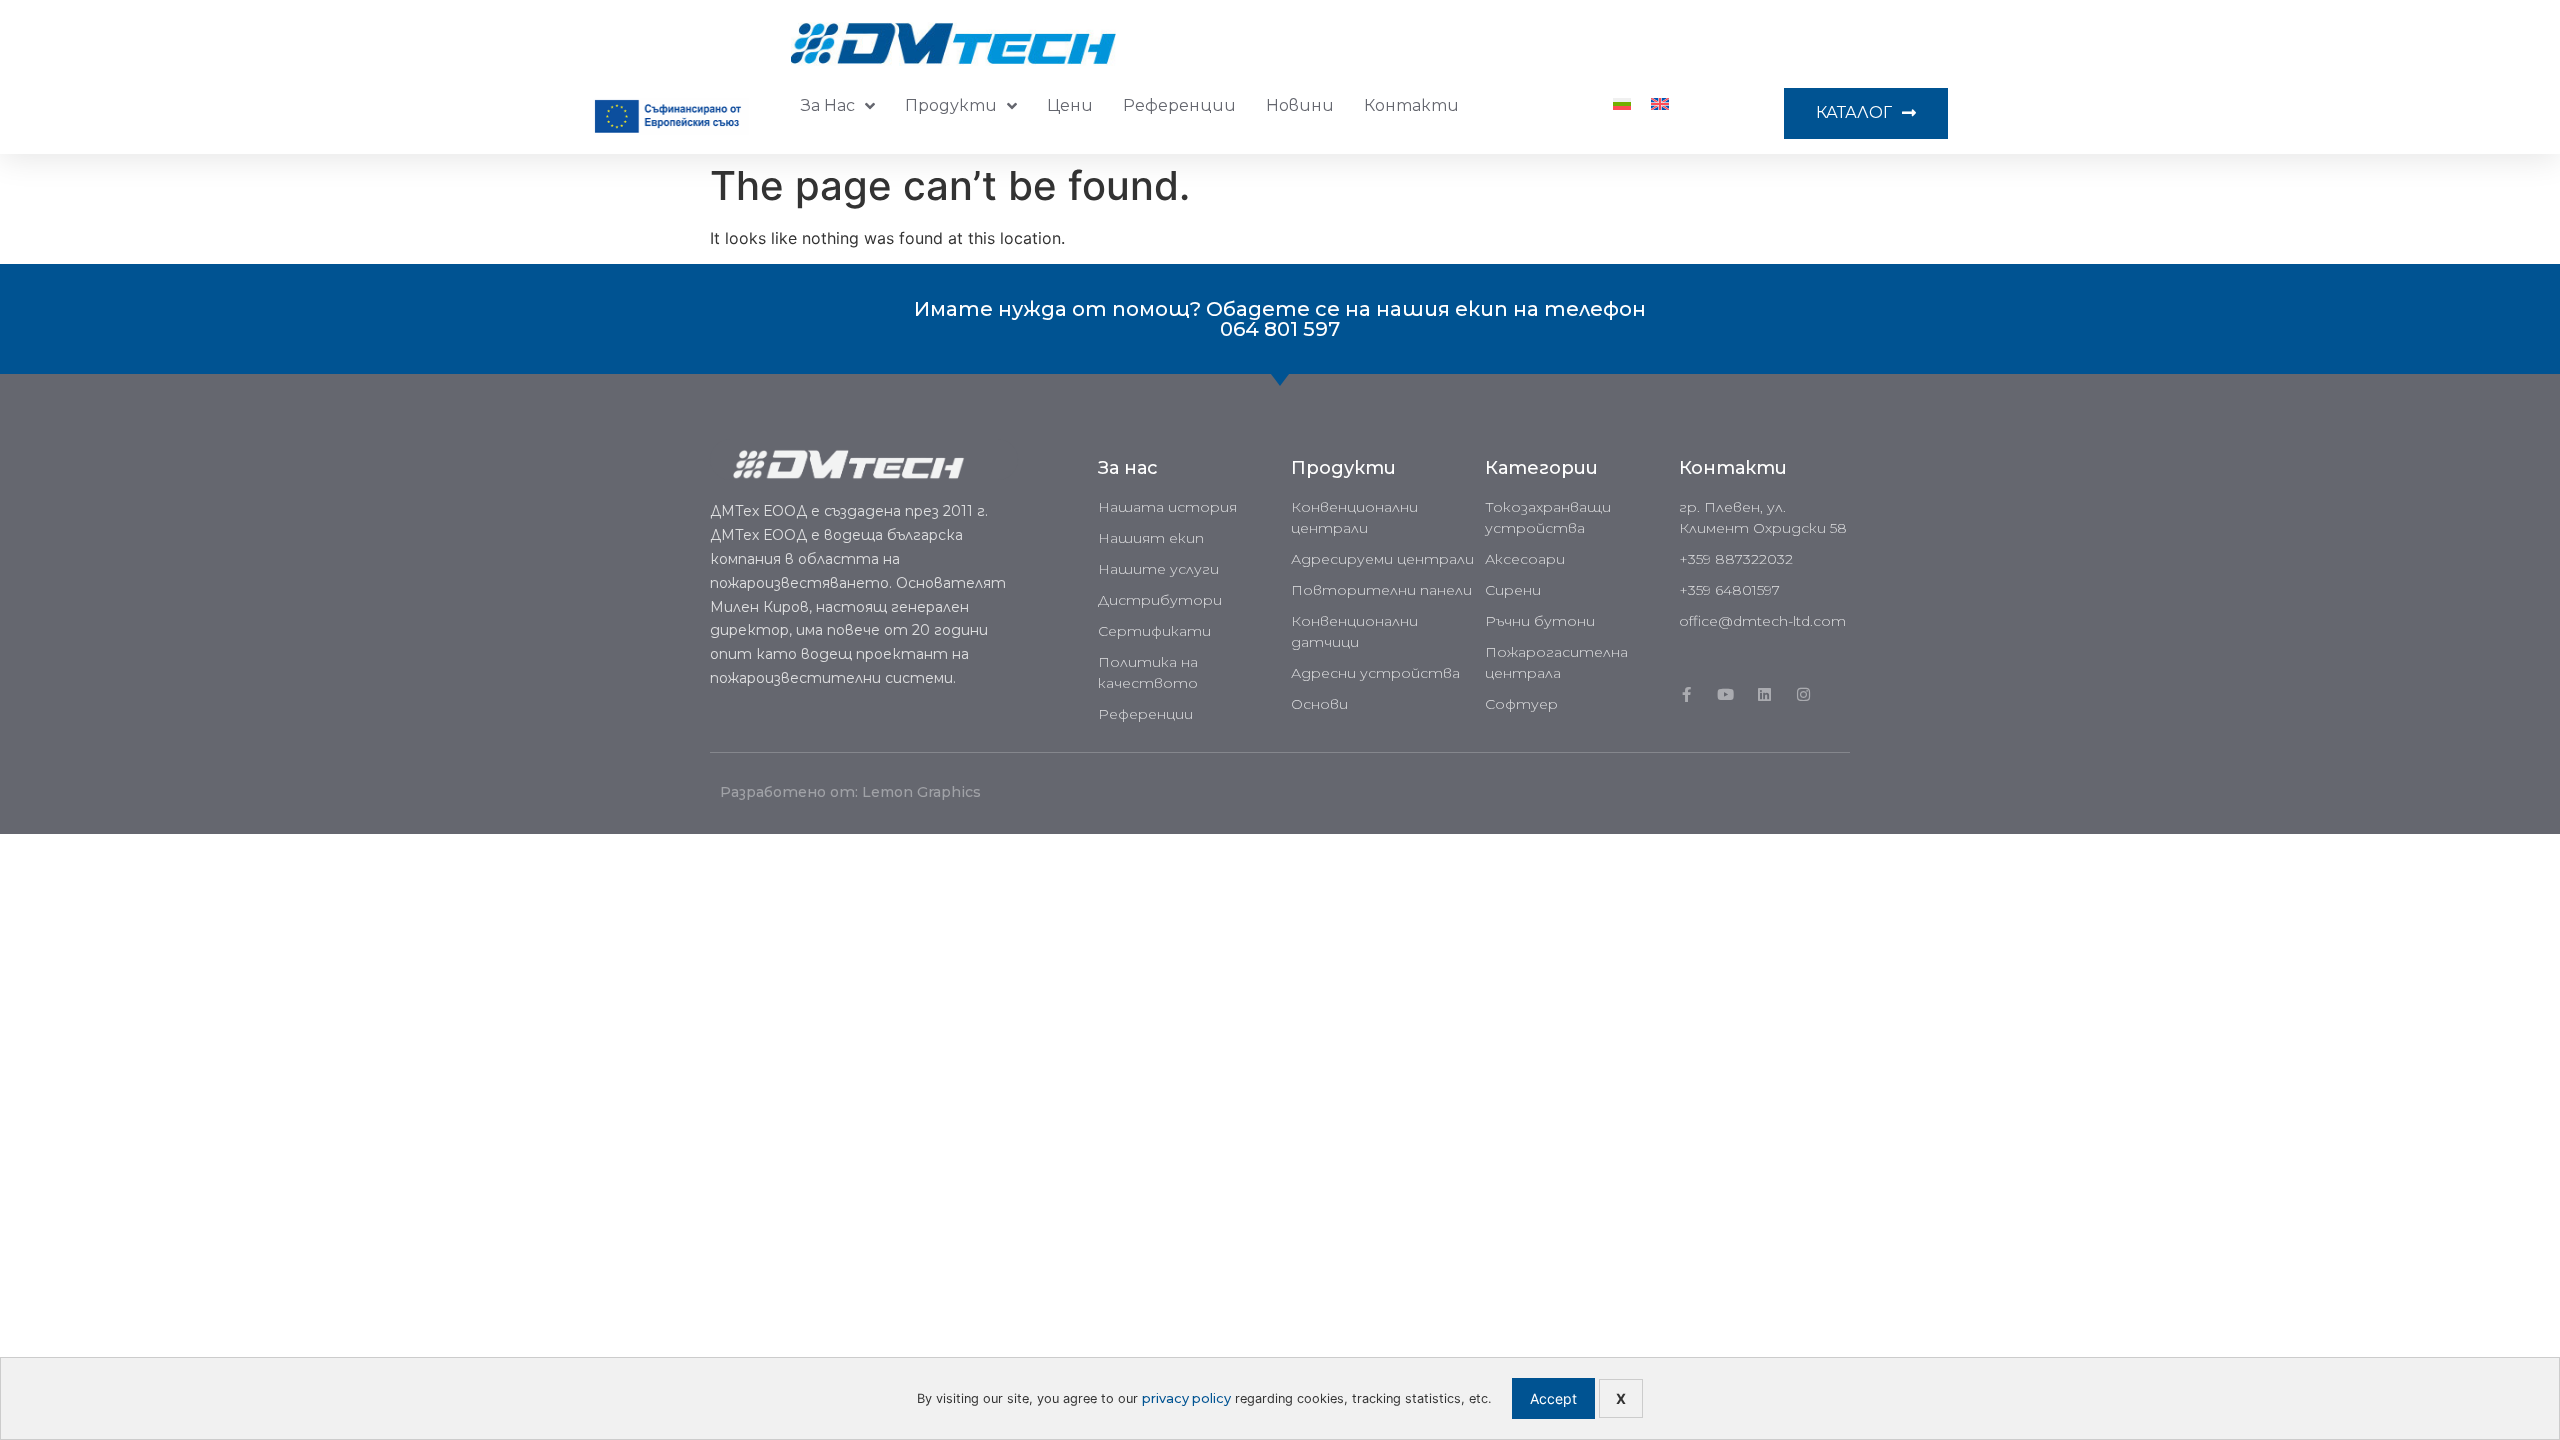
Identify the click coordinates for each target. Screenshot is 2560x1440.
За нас (828, 105)
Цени (1070, 105)
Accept (1553, 1398)
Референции (1179, 105)
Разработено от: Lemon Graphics (850, 792)
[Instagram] (1803, 694)
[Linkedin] (1764, 694)
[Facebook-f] (1686, 694)
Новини (1300, 105)
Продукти (951, 105)
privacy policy (1186, 1398)
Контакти (1411, 105)
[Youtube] (1725, 694)
